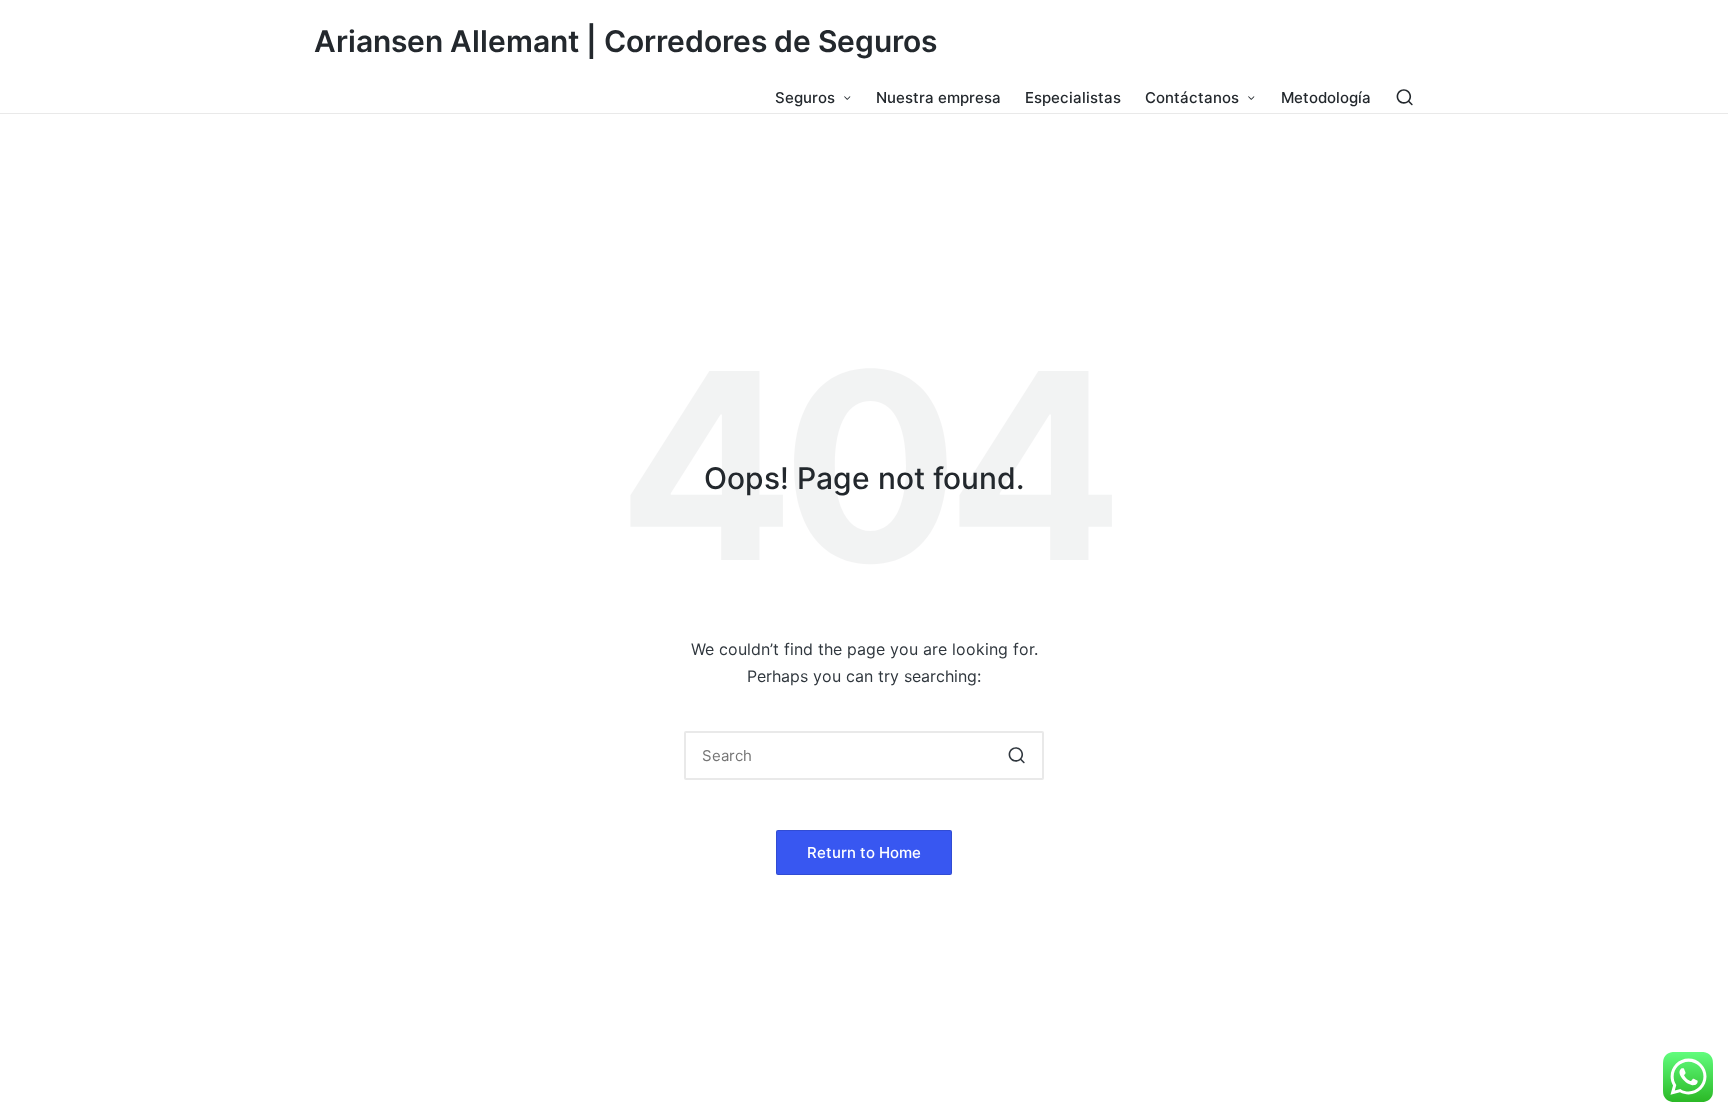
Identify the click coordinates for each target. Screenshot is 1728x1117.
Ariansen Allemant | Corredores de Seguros (625, 41)
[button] (1016, 755)
